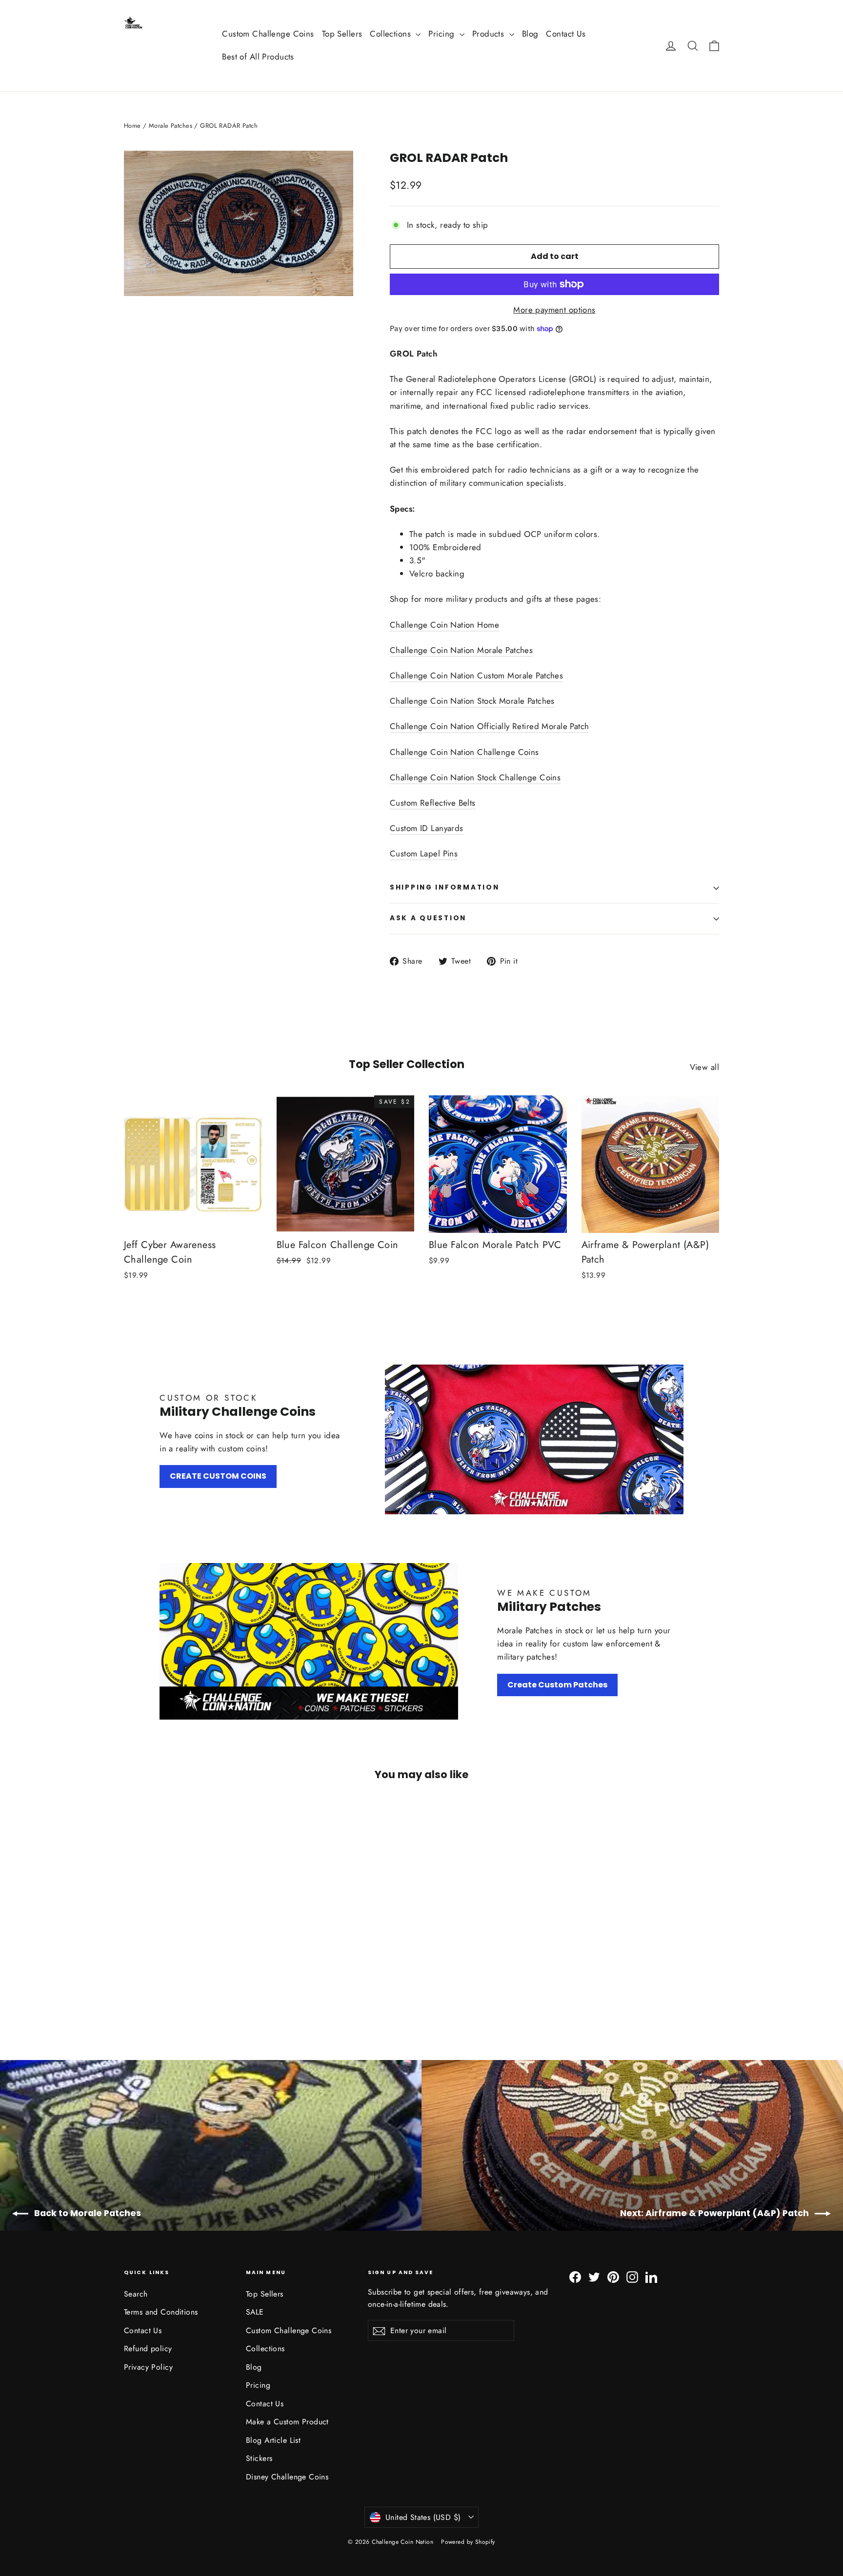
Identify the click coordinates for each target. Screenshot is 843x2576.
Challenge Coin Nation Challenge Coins (464, 752)
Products (490, 34)
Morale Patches (171, 126)
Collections (391, 34)
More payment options (554, 310)
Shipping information (444, 887)
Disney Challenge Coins (287, 2477)
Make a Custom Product (287, 2422)
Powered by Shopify (468, 2542)
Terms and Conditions (161, 2312)
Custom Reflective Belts (433, 803)
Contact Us (566, 34)
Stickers (259, 2458)
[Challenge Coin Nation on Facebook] (575, 2276)
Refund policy (148, 2348)
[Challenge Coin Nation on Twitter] (594, 2276)
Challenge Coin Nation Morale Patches (461, 650)
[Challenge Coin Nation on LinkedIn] (651, 2276)
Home (132, 126)
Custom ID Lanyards (427, 828)
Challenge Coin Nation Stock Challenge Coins (475, 777)
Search (136, 2294)
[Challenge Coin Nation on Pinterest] (613, 2276)
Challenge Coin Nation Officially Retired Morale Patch (490, 726)
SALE (255, 2312)
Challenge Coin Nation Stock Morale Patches (472, 701)
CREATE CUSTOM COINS (218, 1476)
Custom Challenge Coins (268, 34)
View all (704, 1067)
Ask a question (428, 918)
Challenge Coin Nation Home (444, 625)
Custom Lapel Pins (424, 853)
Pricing (442, 34)
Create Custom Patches (557, 1685)
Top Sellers (342, 34)
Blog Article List (273, 2440)
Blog (530, 34)
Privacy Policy (148, 2367)
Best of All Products (258, 57)
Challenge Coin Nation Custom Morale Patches (476, 675)
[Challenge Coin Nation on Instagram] (632, 2276)
